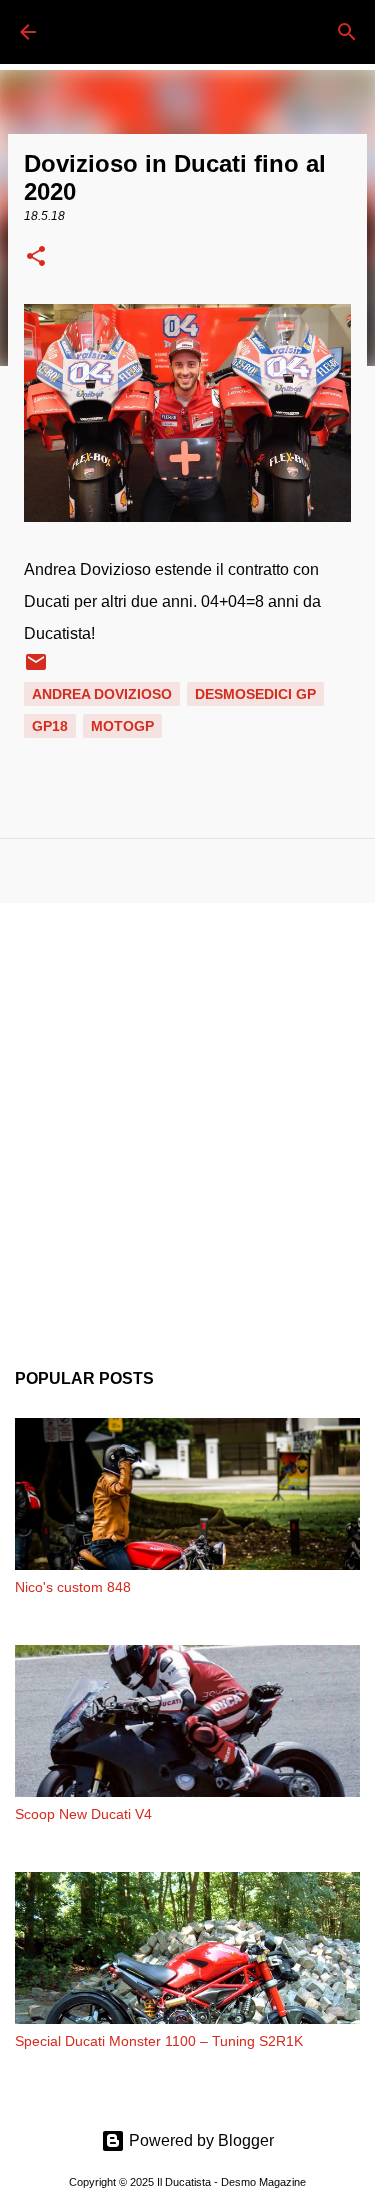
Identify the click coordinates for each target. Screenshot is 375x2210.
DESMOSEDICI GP (255, 694)
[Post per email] (36, 669)
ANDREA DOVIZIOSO (102, 694)
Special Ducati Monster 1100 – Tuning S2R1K (159, 2041)
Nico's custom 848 (73, 1587)
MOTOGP (122, 726)
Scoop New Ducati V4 (83, 1814)
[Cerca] (347, 32)
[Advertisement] (187, 1120)
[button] (36, 258)
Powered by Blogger (199, 2140)
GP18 (50, 726)
